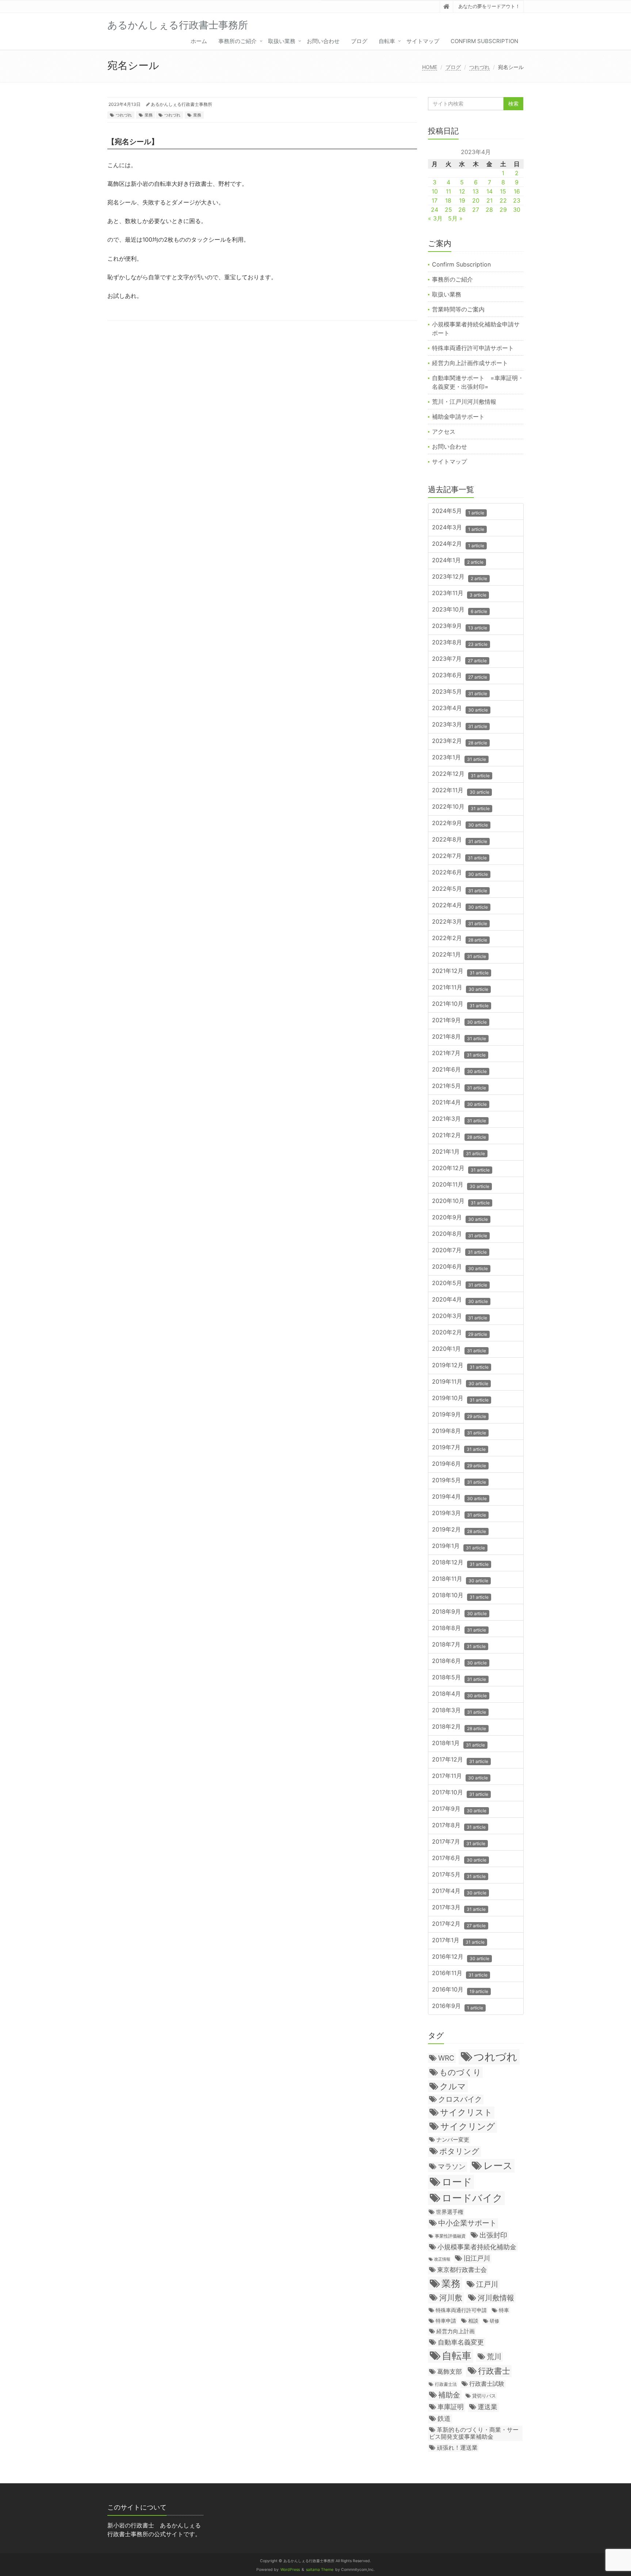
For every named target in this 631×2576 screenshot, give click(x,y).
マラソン (452, 2166)
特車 (504, 2310)
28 (489, 210)
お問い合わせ (323, 41)
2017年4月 (459, 1891)
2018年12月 (460, 1563)
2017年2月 (459, 1924)
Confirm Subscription (484, 41)
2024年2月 (458, 544)
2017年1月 (458, 1941)
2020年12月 (461, 1168)
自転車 (387, 41)
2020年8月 (460, 1234)
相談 (473, 2321)
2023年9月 (460, 626)
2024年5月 (458, 511)
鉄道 (444, 2418)
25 (448, 210)
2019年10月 (460, 1398)
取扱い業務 (282, 41)
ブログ (359, 41)
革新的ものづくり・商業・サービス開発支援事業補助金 (474, 2433)
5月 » (455, 218)
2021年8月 (459, 1037)
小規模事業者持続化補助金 (477, 2247)
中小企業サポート (467, 2223)
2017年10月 (460, 1793)
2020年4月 (460, 1300)
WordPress (290, 2570)
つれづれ (479, 67)
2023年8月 (460, 643)
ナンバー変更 (453, 2140)
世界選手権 (450, 2212)
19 (462, 200)
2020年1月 (459, 1349)
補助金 (449, 2395)
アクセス (444, 432)
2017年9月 (459, 1809)
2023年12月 (460, 577)
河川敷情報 (496, 2298)
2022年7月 (459, 856)
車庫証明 (451, 2407)
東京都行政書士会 (462, 2270)
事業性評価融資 (450, 2236)
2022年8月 (460, 840)
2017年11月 (460, 1776)
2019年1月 (458, 1546)
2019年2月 (459, 1530)
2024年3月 (458, 528)
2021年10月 (460, 1004)
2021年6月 (459, 1070)
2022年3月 (460, 922)
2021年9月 (459, 1021)
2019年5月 (459, 1481)
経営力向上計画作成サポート (470, 363)
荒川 (494, 2357)
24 (435, 210)
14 (489, 191)
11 (448, 191)
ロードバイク (472, 2198)
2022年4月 (460, 906)
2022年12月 (461, 774)
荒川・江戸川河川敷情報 (464, 402)
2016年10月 (460, 1990)
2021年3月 (459, 1119)
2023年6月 (460, 676)
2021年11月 (460, 988)
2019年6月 (459, 1464)
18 (448, 200)
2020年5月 (460, 1283)
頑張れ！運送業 (457, 2447)
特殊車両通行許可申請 (461, 2310)
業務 (149, 115)
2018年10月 (460, 1596)
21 (489, 200)
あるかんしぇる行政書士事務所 (181, 104)
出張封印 (493, 2235)
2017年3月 (459, 1908)
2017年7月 (459, 1842)
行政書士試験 (487, 2384)
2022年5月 (460, 889)
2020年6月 (460, 1267)
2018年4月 (459, 1694)
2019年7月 (459, 1448)
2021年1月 (458, 1152)
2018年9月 (459, 1612)
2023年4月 (460, 708)
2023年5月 (460, 692)
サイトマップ (423, 41)
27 (476, 210)
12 (462, 191)
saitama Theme (320, 2570)
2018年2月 (459, 1727)
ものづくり (460, 2072)
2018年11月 (460, 1579)
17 (435, 200)
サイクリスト (466, 2112)
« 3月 (435, 218)
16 (517, 191)
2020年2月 (460, 1333)
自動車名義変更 (461, 2342)
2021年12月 (460, 971)
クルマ (453, 2086)
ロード (457, 2182)
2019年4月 (459, 1497)
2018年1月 (458, 1743)
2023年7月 (459, 659)
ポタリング (459, 2151)
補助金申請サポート (458, 417)
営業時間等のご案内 (458, 309)
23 (517, 200)
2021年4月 (459, 1103)
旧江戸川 (477, 2258)
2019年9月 (459, 1415)
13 (476, 191)
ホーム (199, 41)
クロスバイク (460, 2099)
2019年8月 (459, 1431)
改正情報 (442, 2259)
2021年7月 (459, 1053)
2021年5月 (459, 1086)
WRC (446, 2058)
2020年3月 (460, 1316)
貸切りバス (484, 2396)
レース (498, 2165)
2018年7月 (459, 1645)
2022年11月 (461, 791)
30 (517, 210)
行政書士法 (446, 2384)
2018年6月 (459, 1661)
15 (503, 191)
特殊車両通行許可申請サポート (473, 348)
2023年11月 (459, 593)
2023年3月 (460, 725)
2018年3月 (459, 1711)
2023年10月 (460, 610)
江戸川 (487, 2284)
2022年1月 (459, 955)
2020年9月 (460, 1218)
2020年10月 (461, 1201)
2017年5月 (459, 1875)
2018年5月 (459, 1678)
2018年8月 (459, 1628)
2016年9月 (458, 2006)
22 (503, 200)
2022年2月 (460, 938)
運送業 (487, 2407)
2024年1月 (458, 561)
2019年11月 (460, 1382)
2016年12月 (461, 1957)
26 (462, 210)
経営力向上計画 (456, 2331)
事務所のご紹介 (238, 41)
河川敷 (451, 2298)
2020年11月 (461, 1185)
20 (476, 200)
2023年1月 (459, 758)
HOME (430, 67)
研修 (494, 2321)
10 (435, 191)
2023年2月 (460, 741)
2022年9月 (460, 823)
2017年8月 (459, 1826)
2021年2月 (459, 1136)
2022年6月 (460, 873)
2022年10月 (461, 807)
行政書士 (494, 2371)
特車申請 (446, 2321)
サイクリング (468, 2126)
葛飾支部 (450, 2372)
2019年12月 (460, 1366)
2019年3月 (459, 1513)
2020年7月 (459, 1251)
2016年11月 (460, 1973)
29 (503, 210)
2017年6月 (459, 1858)
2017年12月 (460, 1760)
